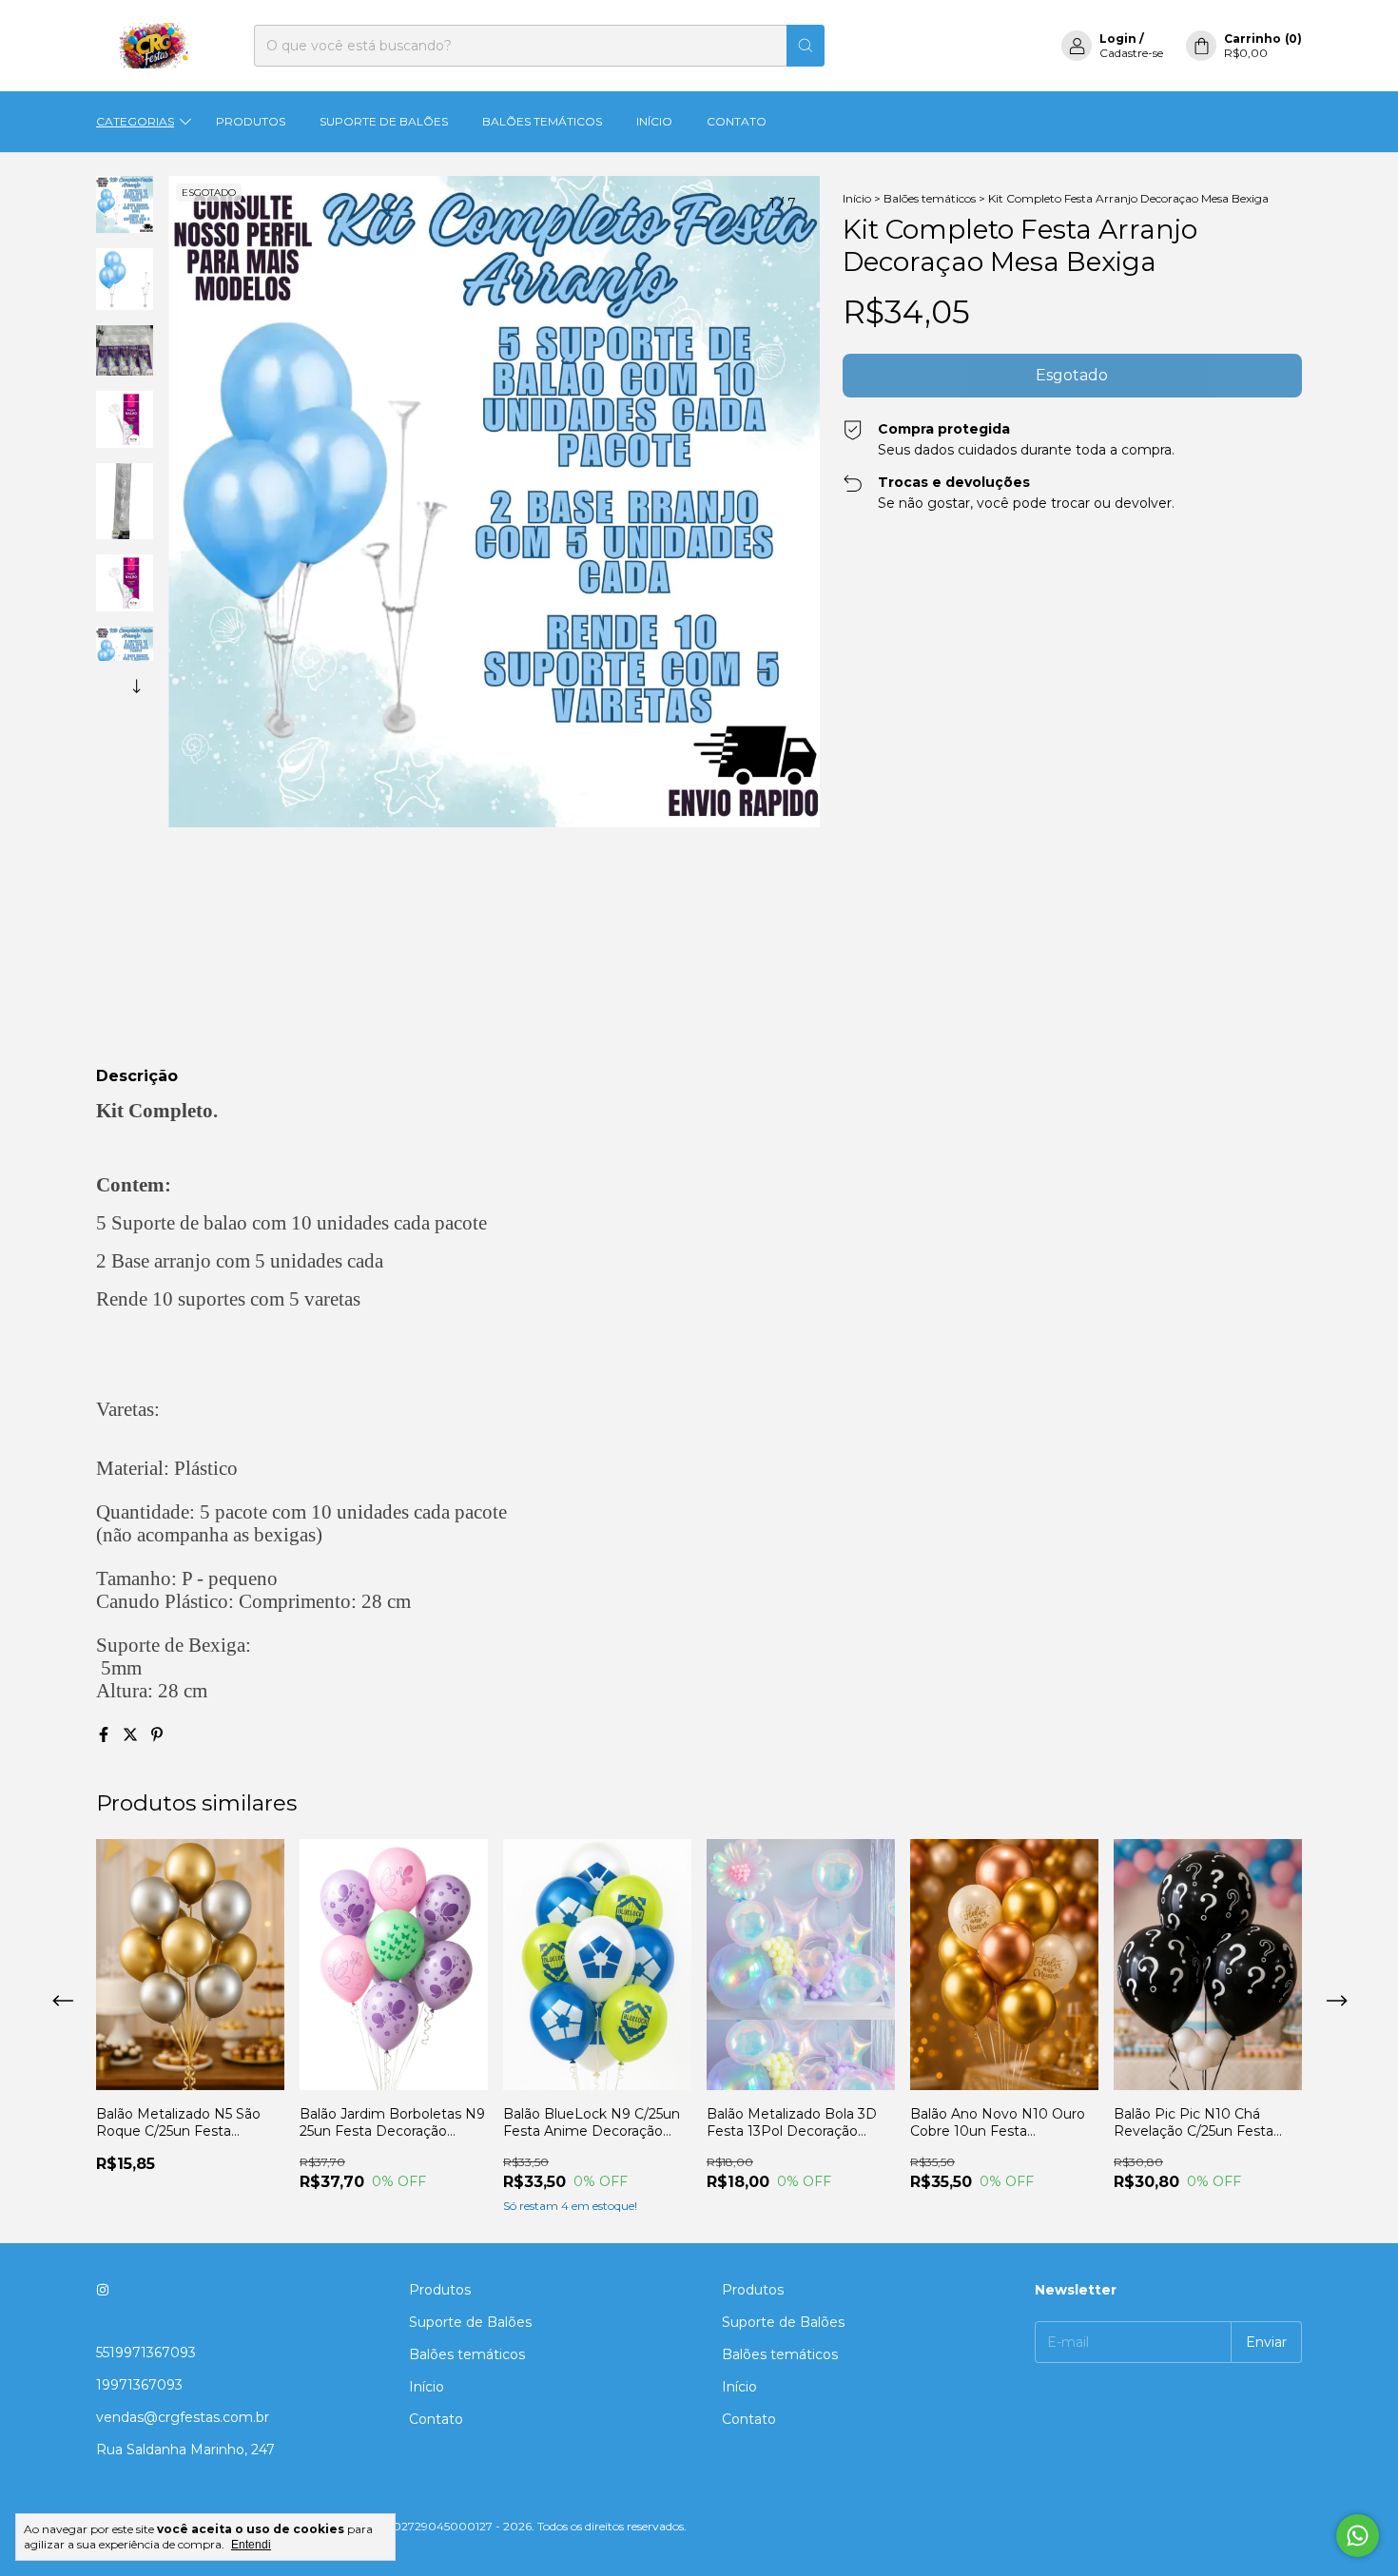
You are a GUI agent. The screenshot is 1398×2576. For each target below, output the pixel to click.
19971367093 (139, 2385)
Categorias (135, 121)
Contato (737, 121)
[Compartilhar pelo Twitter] (132, 1735)
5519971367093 (146, 2353)
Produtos (251, 121)
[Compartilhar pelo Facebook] (106, 1735)
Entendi (251, 2545)
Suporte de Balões (384, 121)
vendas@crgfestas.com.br (183, 2417)
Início (654, 121)
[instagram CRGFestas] (103, 2290)
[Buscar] (806, 46)
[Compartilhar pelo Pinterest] (157, 1735)
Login (1118, 39)
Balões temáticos (542, 121)
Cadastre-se (1131, 53)
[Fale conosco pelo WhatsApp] (1358, 2536)
